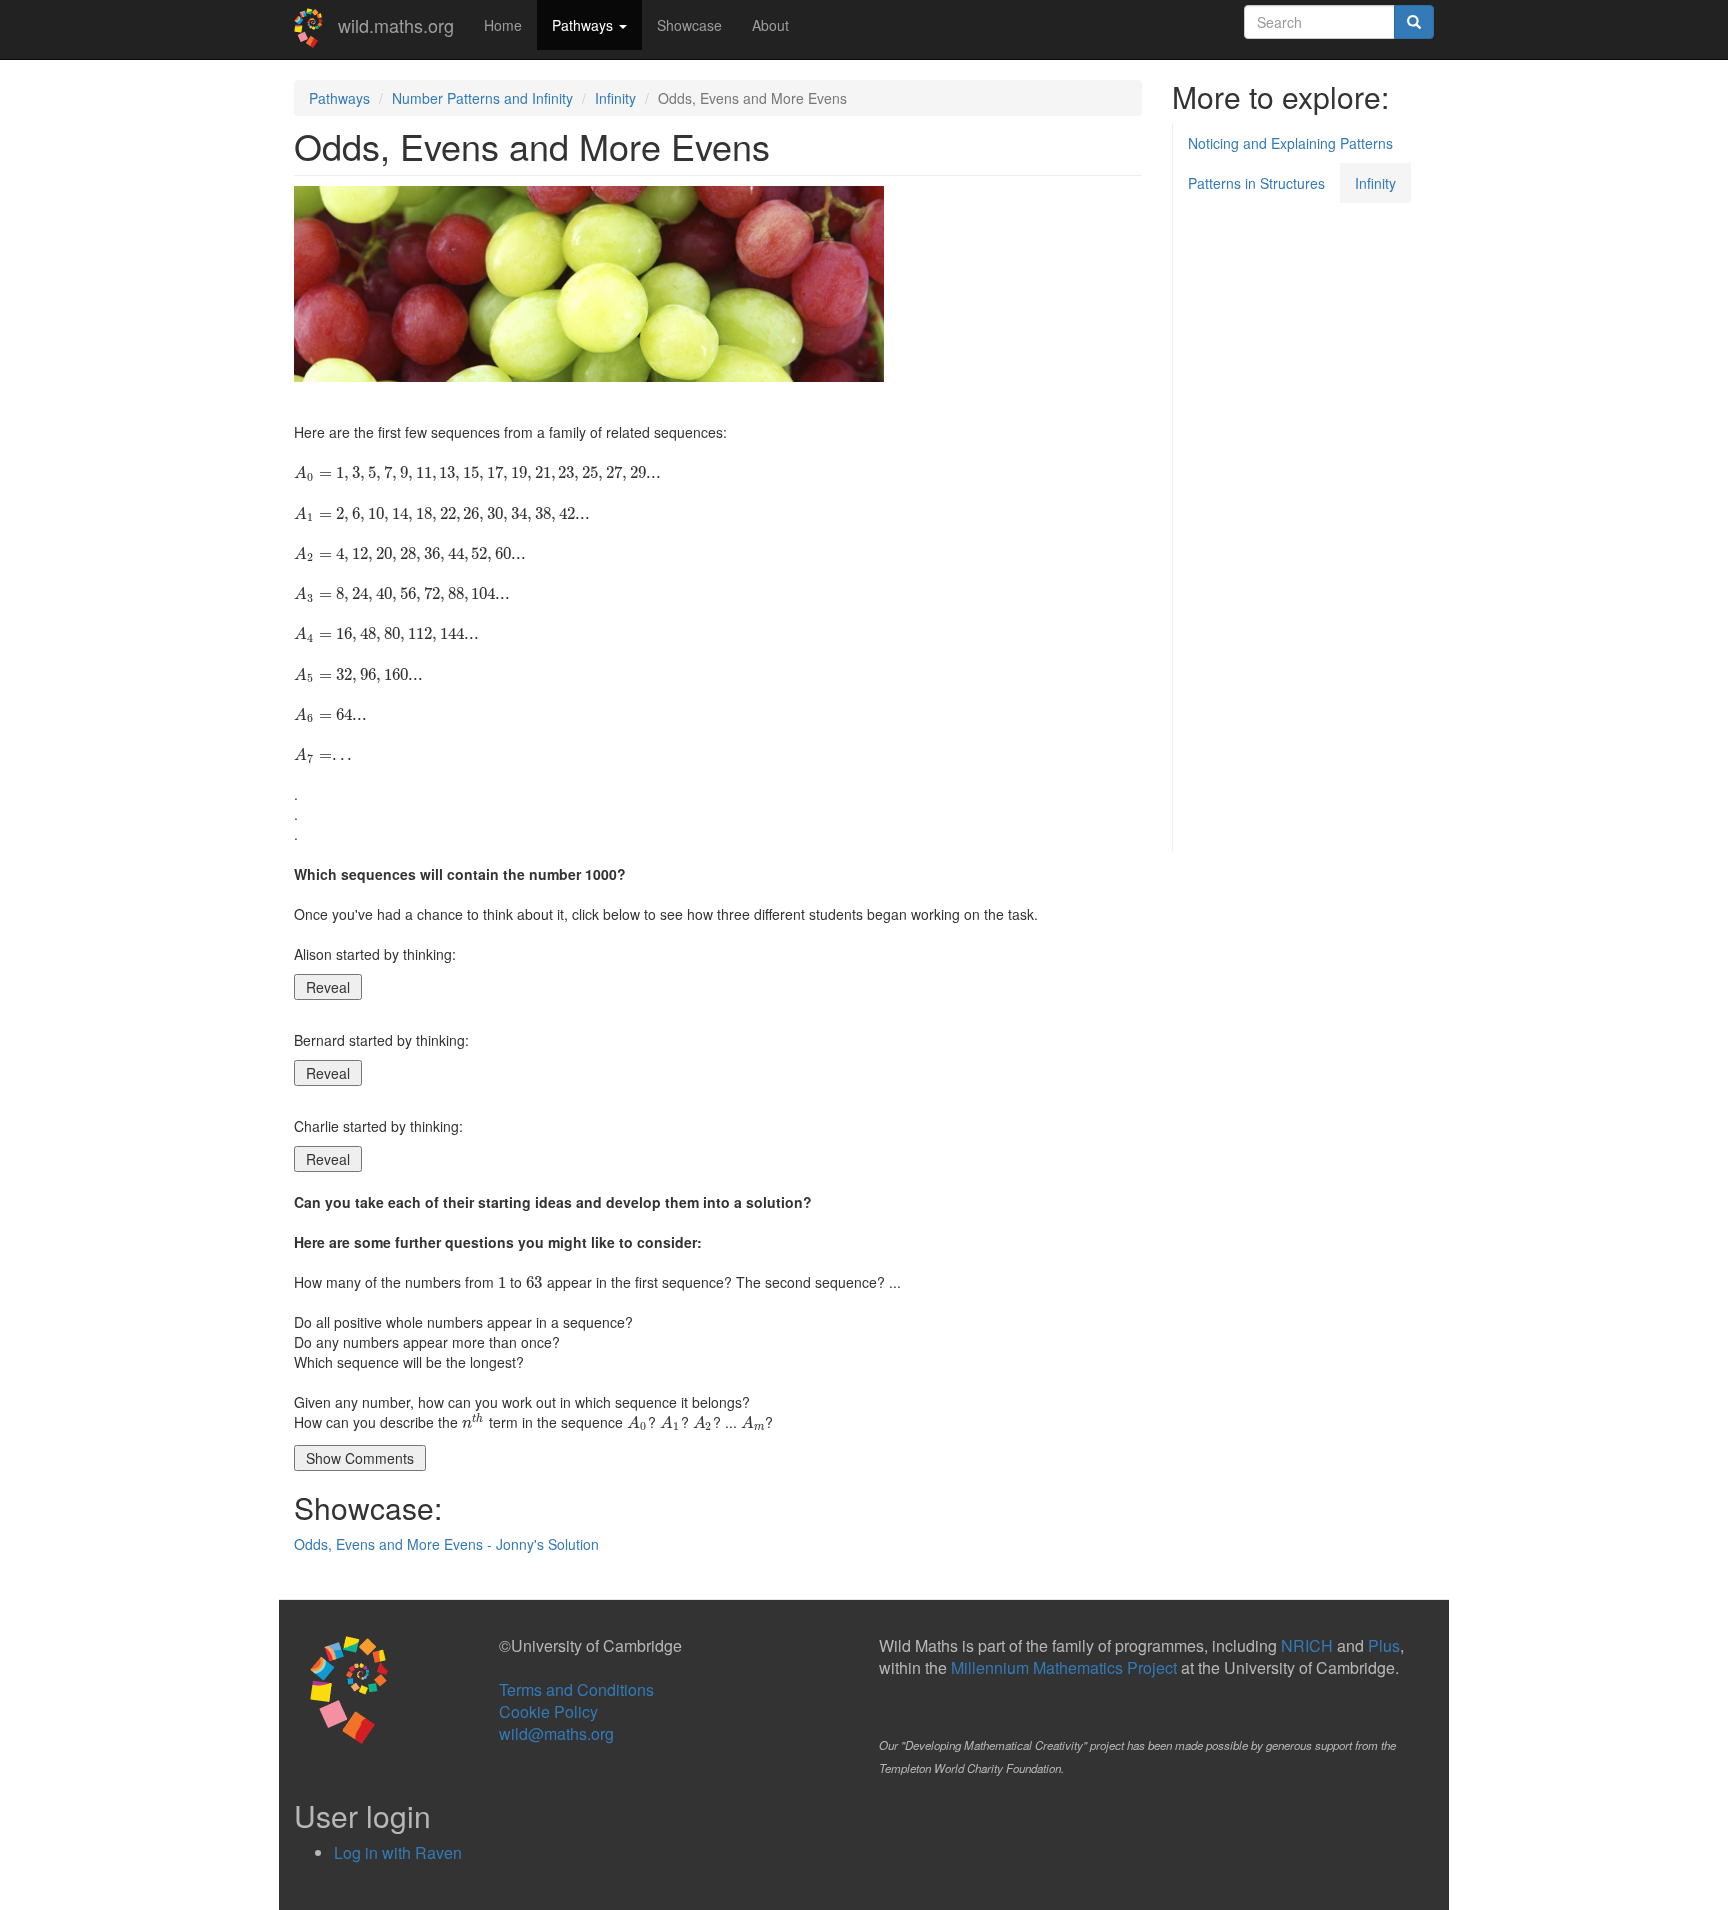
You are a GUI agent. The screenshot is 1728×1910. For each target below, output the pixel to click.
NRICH (1307, 1645)
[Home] (316, 28)
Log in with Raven (398, 1852)
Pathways (584, 25)
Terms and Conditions (576, 1689)
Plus (1384, 1645)
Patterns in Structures (1256, 183)
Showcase (689, 25)
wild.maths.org (396, 25)
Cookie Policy (548, 1711)
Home (503, 25)
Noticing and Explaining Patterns (1290, 143)
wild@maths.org (556, 1733)
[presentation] (477, 472)
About (770, 25)
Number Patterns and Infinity (482, 98)
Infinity (615, 98)
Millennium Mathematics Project (1064, 1667)
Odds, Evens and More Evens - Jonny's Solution (446, 1544)
